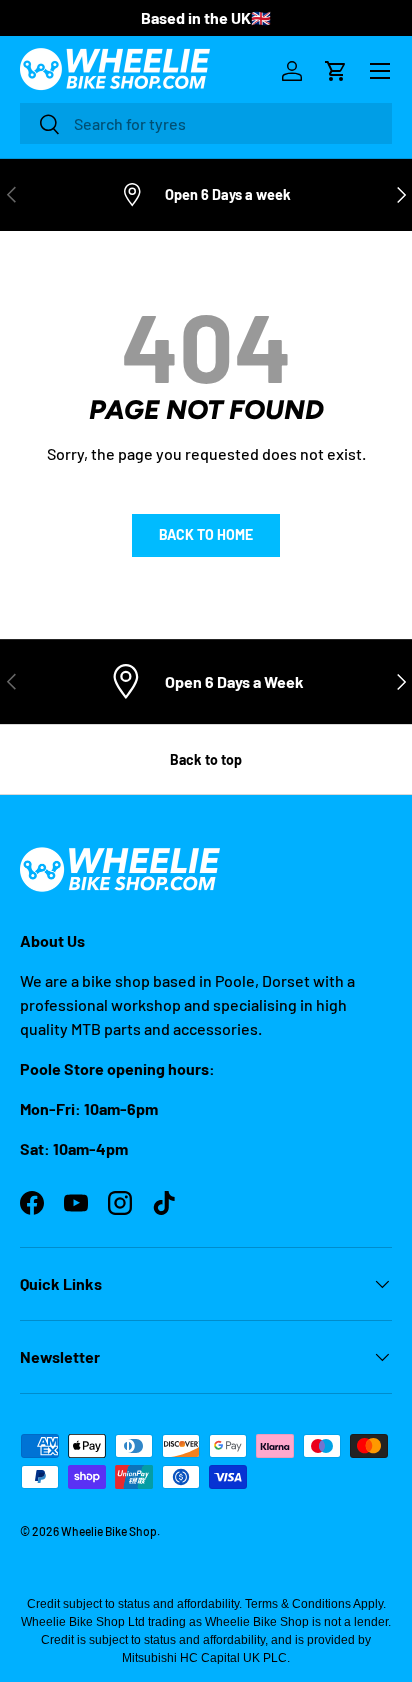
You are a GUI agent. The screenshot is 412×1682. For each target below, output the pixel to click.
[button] (336, 71)
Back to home (206, 534)
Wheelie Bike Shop (109, 1531)
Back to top (206, 759)
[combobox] (206, 123)
